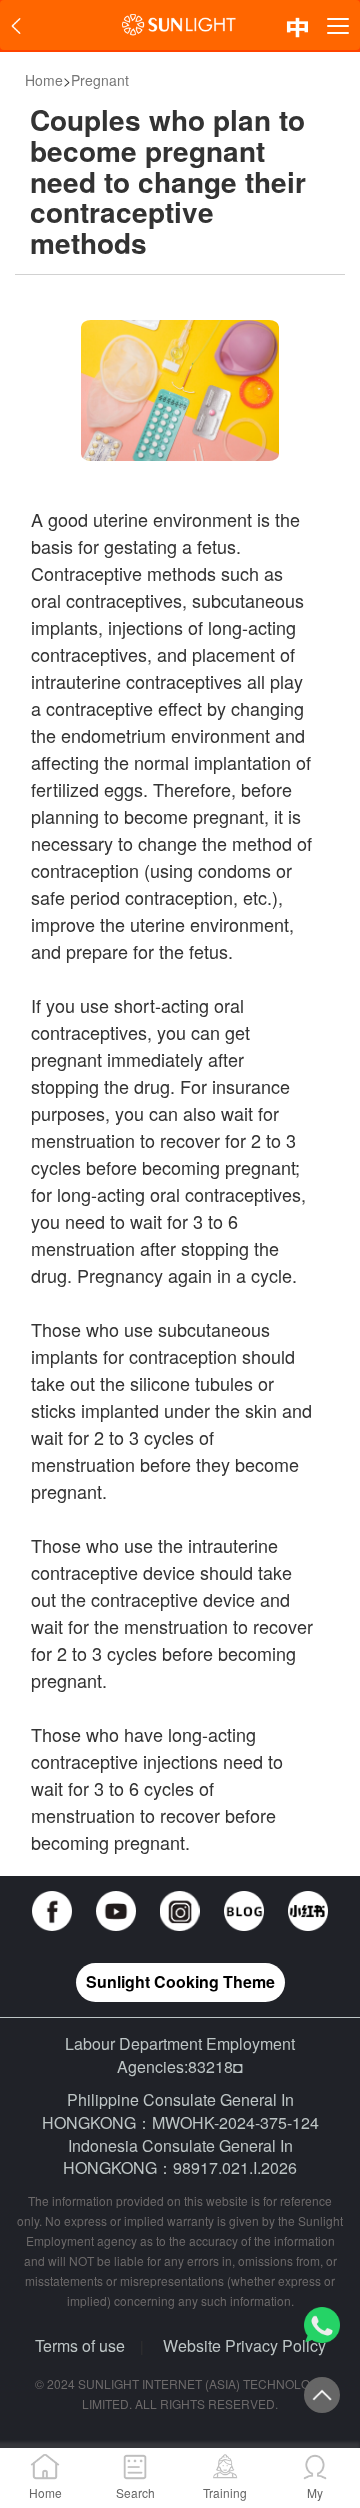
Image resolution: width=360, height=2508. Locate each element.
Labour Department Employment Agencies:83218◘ (180, 2055)
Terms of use (80, 2345)
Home (44, 80)
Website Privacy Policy (244, 2345)
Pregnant (100, 80)
